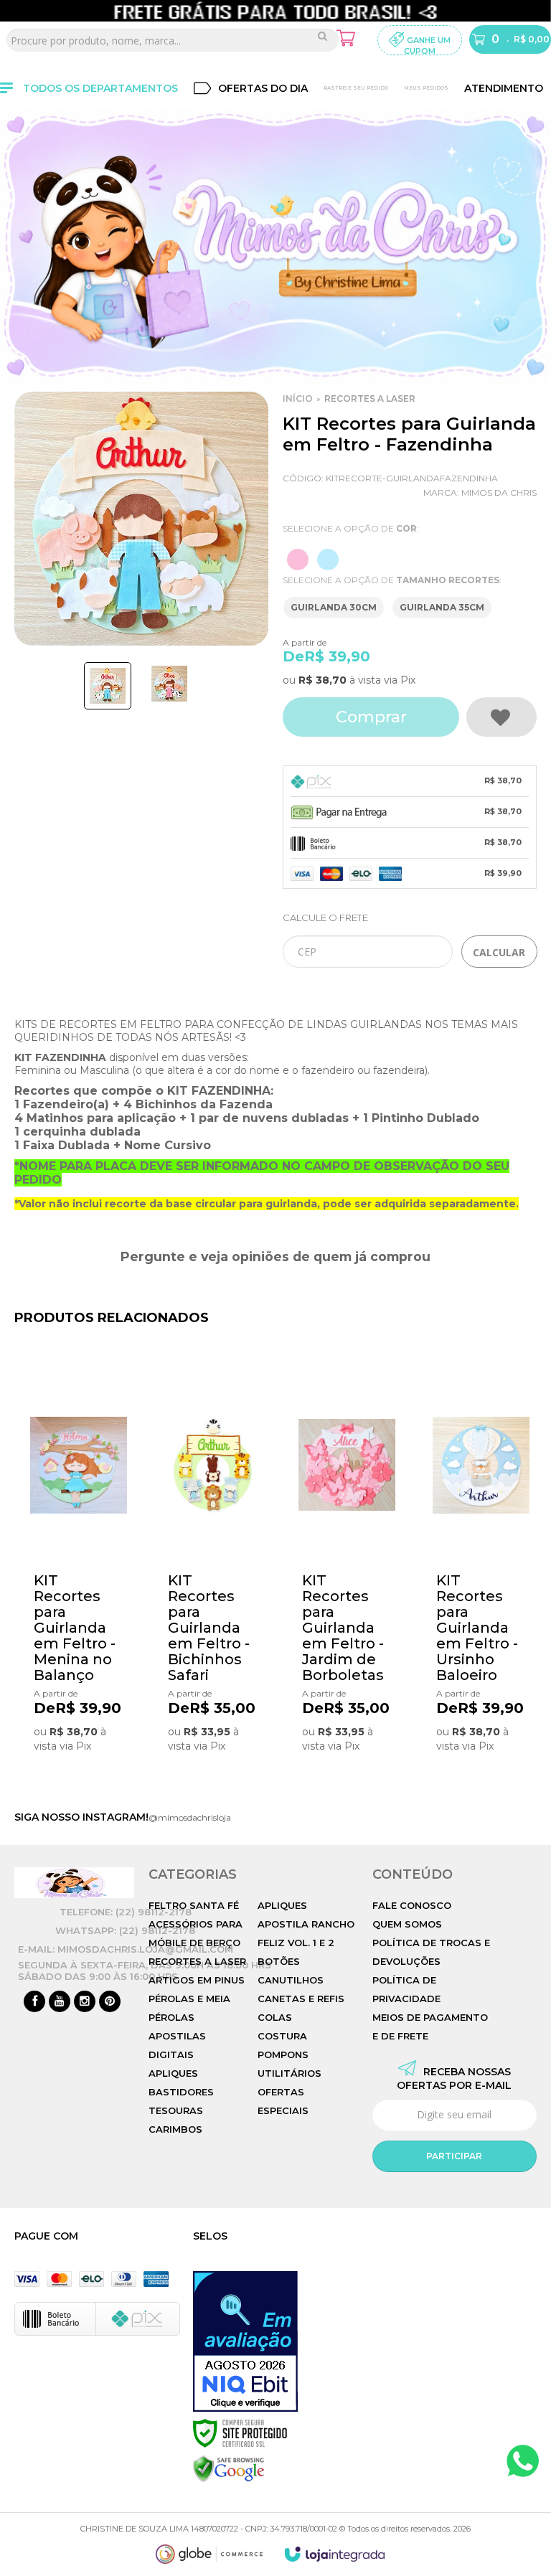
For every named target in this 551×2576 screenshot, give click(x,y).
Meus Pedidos (426, 88)
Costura (282, 2036)
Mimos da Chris (499, 492)
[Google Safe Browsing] (229, 2468)
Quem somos (407, 1924)
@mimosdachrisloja (190, 1817)
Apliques (173, 2073)
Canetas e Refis (301, 1999)
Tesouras (176, 2110)
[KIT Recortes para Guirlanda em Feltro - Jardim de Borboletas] (347, 1564)
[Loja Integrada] (335, 2554)
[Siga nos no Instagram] (85, 2002)
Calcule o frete (325, 917)
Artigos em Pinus (197, 1980)
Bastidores (181, 2092)
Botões (279, 1961)
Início (298, 398)
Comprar (371, 717)
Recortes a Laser (370, 398)
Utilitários (289, 2073)
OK (499, 952)
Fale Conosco (412, 1905)
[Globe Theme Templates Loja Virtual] (209, 2554)
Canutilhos (291, 1980)
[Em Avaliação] (245, 2341)
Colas (275, 2017)
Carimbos (175, 2129)
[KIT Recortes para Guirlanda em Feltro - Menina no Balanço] (79, 1564)
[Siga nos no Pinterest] (110, 2002)
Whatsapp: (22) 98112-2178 (125, 1930)
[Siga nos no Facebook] (34, 2002)
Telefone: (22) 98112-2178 (126, 1912)
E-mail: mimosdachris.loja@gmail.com (126, 1949)
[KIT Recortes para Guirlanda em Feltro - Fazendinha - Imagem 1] (108, 686)
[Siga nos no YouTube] (60, 2002)
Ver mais (82, 1746)
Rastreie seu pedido (356, 88)
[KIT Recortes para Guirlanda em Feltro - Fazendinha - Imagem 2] (169, 684)
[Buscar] (322, 36)
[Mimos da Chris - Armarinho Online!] (74, 1883)
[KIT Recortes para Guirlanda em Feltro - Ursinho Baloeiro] (481, 1564)
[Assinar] (455, 2156)
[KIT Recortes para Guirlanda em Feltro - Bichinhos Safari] (213, 1564)
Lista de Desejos (501, 717)
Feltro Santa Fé (194, 1905)
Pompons (283, 2054)
